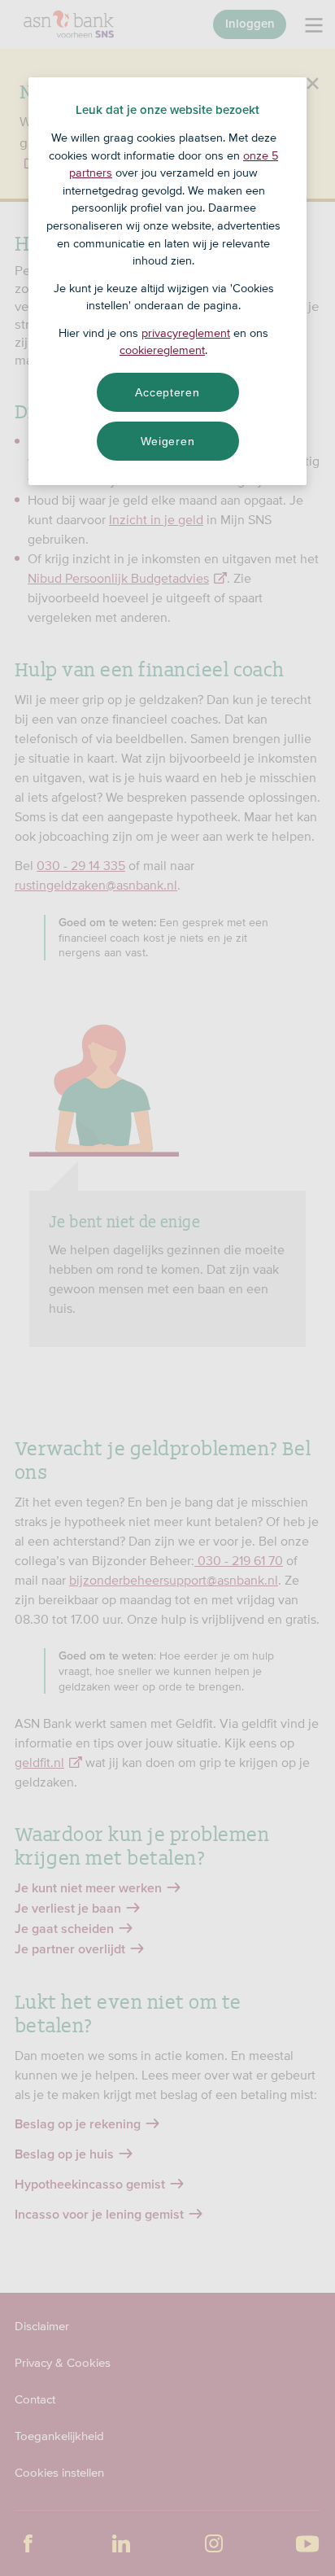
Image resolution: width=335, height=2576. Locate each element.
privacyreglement (186, 333)
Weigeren (168, 441)
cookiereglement (162, 350)
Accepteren (167, 392)
